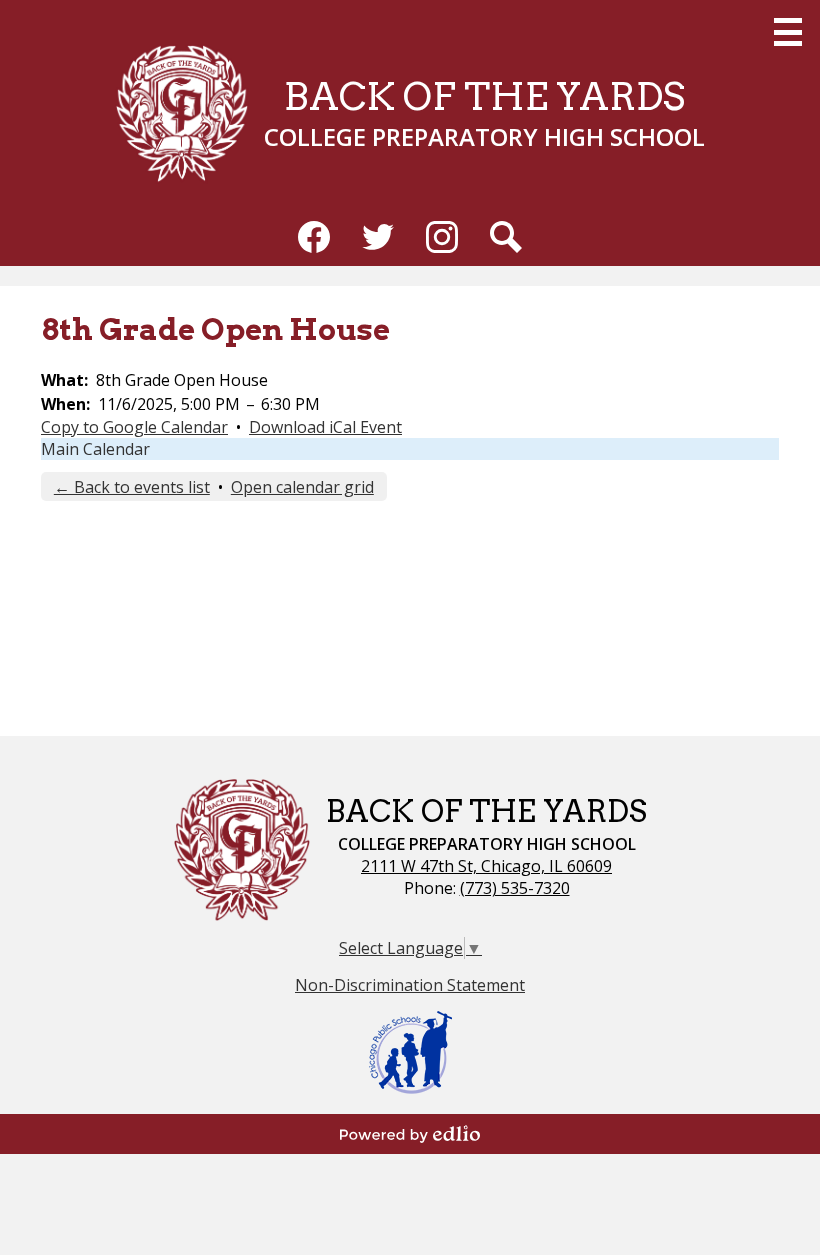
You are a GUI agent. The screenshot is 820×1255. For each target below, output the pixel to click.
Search (506, 237)
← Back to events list (132, 487)
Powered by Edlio (410, 1134)
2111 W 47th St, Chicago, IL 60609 (486, 866)
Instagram (442, 237)
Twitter (378, 237)
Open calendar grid (302, 487)
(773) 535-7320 (515, 888)
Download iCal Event (325, 427)
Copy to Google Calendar (134, 427)
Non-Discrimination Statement (410, 985)
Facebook (314, 237)
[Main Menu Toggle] (788, 32)
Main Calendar (95, 449)
